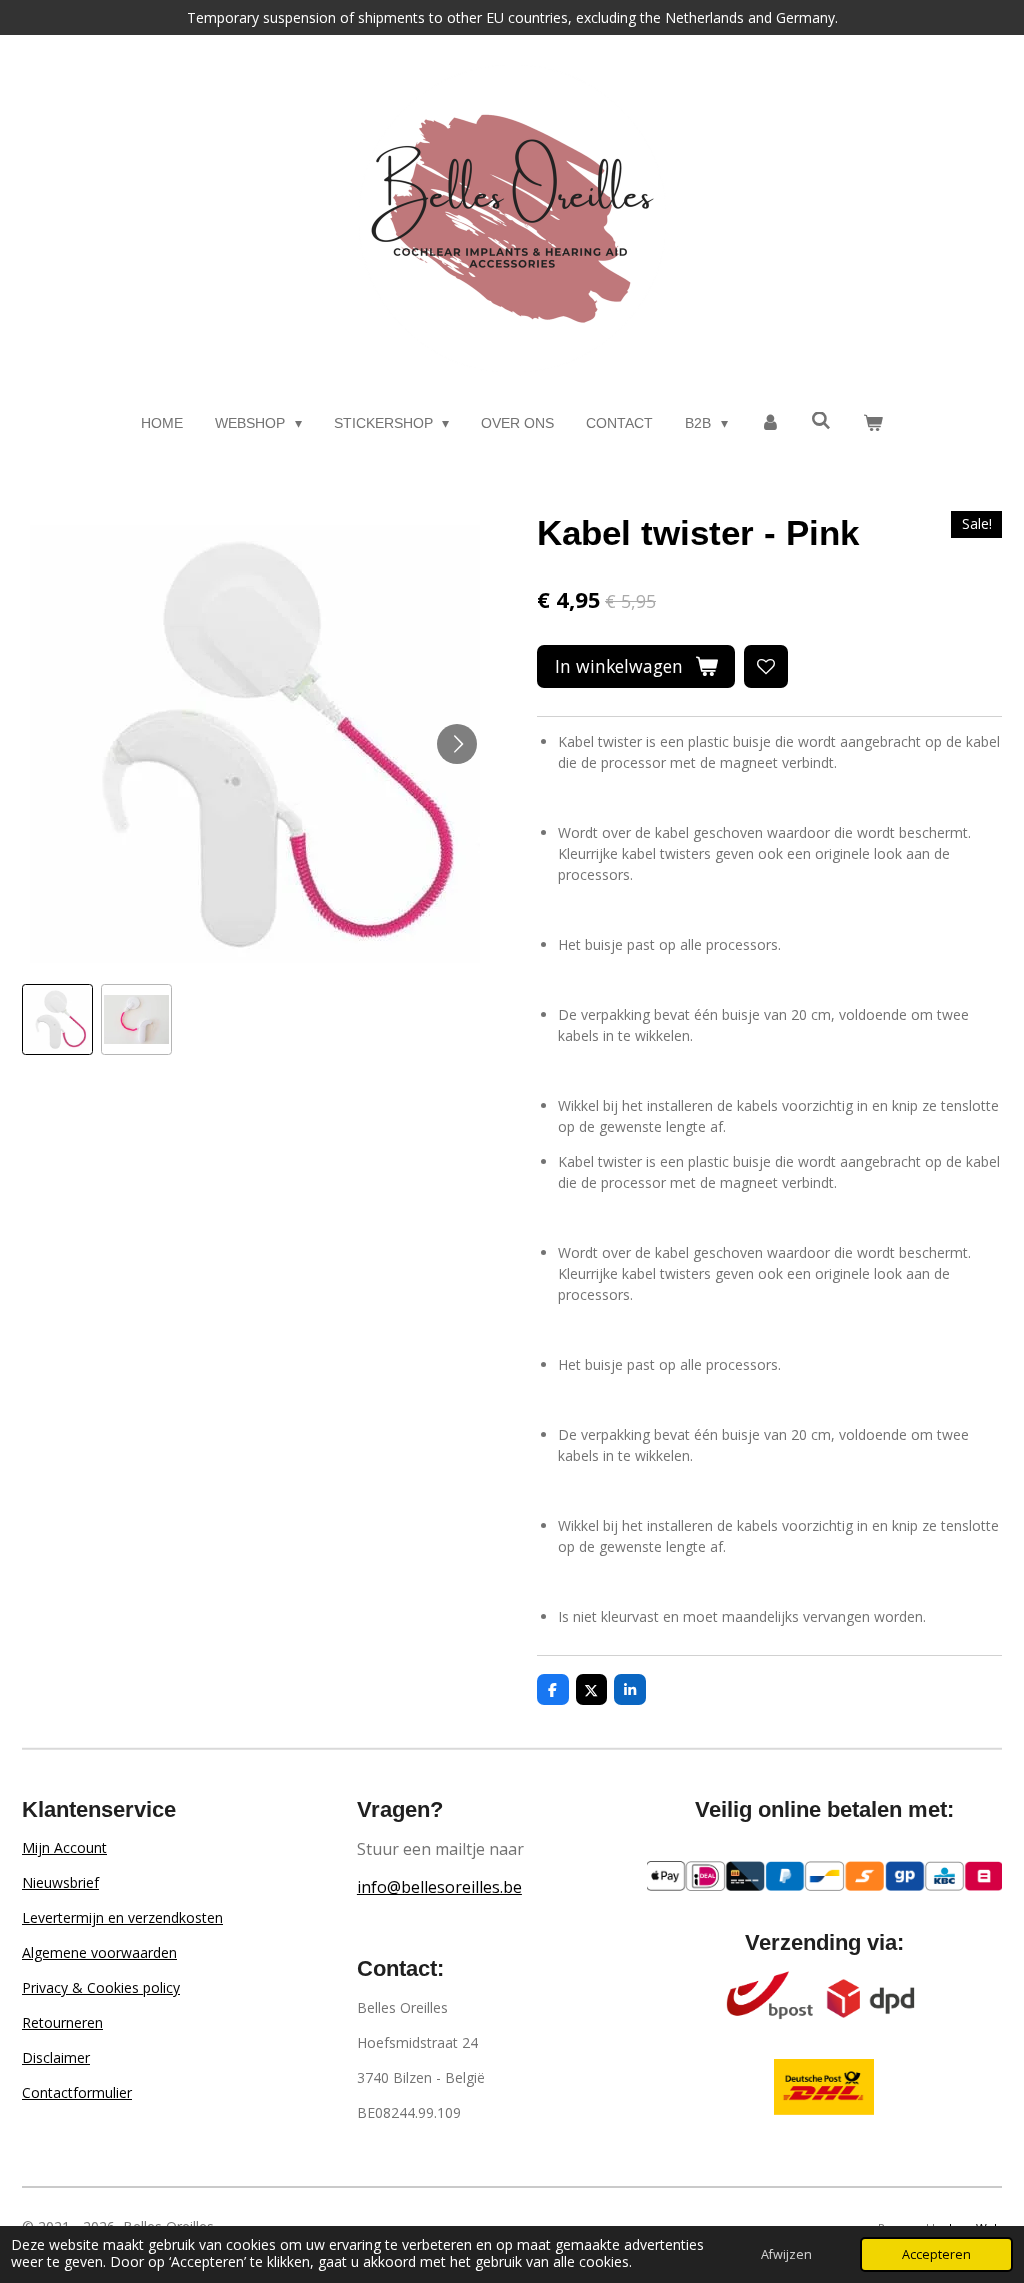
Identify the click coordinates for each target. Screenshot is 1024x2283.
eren (88, 2022)
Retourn (48, 2022)
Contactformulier (77, 2092)
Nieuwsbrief (60, 1882)
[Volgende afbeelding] (457, 744)
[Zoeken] (822, 421)
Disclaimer (56, 2057)
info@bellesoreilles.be (439, 1887)
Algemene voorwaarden (99, 1952)
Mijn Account (64, 1847)
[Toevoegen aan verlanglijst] (766, 667)
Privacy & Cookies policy (101, 1987)
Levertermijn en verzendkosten (122, 1917)
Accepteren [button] (936, 2254)
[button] (57, 1019)
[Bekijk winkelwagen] (873, 423)
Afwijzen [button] (786, 2254)
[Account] (770, 423)
